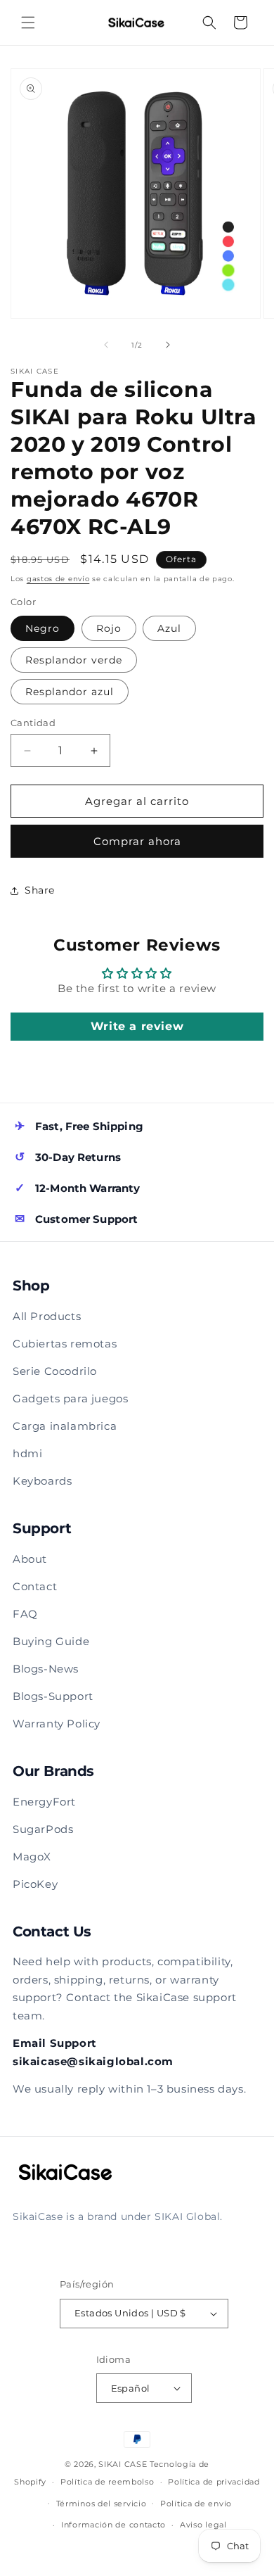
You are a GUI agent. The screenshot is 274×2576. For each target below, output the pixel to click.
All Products (47, 1316)
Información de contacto (113, 2525)
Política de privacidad (214, 2482)
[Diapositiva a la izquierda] (106, 345)
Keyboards (42, 1481)
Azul (169, 628)
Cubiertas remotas (65, 1344)
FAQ (25, 1614)
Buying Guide (51, 1641)
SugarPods (43, 1829)
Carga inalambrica (65, 1426)
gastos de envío (58, 579)
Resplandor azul (70, 692)
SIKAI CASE (123, 2464)
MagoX (32, 1857)
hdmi (27, 1453)
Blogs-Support (53, 1696)
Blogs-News (46, 1669)
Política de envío (196, 2504)
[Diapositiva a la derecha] (168, 345)
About (30, 1559)
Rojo (109, 628)
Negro (43, 628)
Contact (35, 1586)
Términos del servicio (102, 2504)
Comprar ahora (137, 841)
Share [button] (40, 890)
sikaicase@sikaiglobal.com (93, 2061)
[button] (28, 23)
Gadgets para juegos (70, 1398)
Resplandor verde (74, 660)
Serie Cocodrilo (55, 1371)
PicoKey (35, 1884)
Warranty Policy (57, 1724)
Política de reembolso (107, 2482)
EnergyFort (44, 1802)
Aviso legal (203, 2525)
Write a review (137, 1026)
